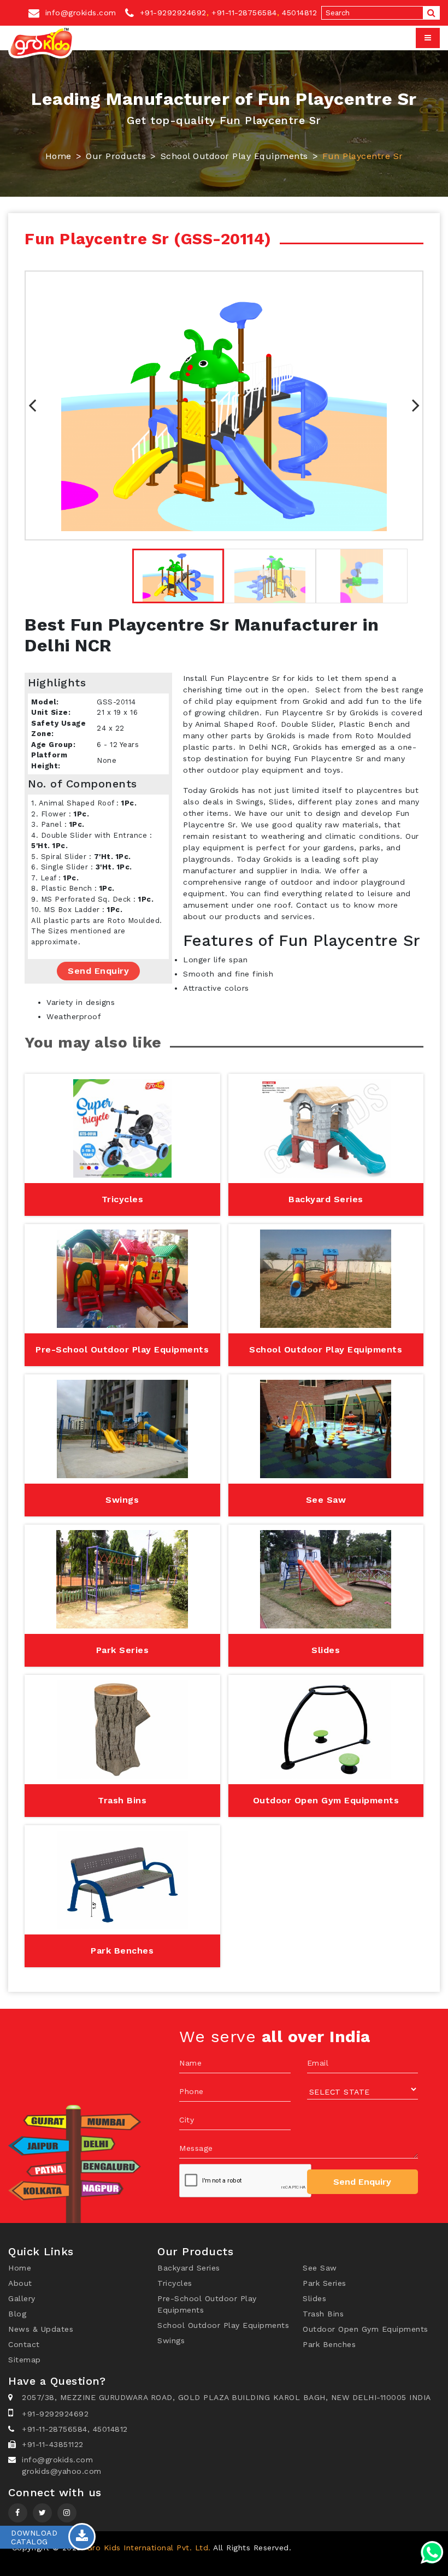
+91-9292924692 (172, 13)
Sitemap (25, 2360)
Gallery (22, 2298)
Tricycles (175, 2283)
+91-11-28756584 (244, 13)
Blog (17, 2314)
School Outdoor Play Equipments (234, 156)
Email (318, 2063)
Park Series (325, 2283)
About (20, 2283)
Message (196, 2148)
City (187, 2120)
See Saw (320, 2268)
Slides (314, 2298)
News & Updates (41, 2329)
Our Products (116, 156)
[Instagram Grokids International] (42, 2513)
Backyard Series (189, 2268)
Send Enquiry (98, 971)
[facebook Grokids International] (18, 2513)
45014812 (299, 13)
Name (190, 2063)
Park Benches (329, 2344)
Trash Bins (323, 2314)
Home (58, 156)
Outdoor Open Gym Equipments (366, 2329)
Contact (24, 2344)
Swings (171, 2340)
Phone (191, 2091)
